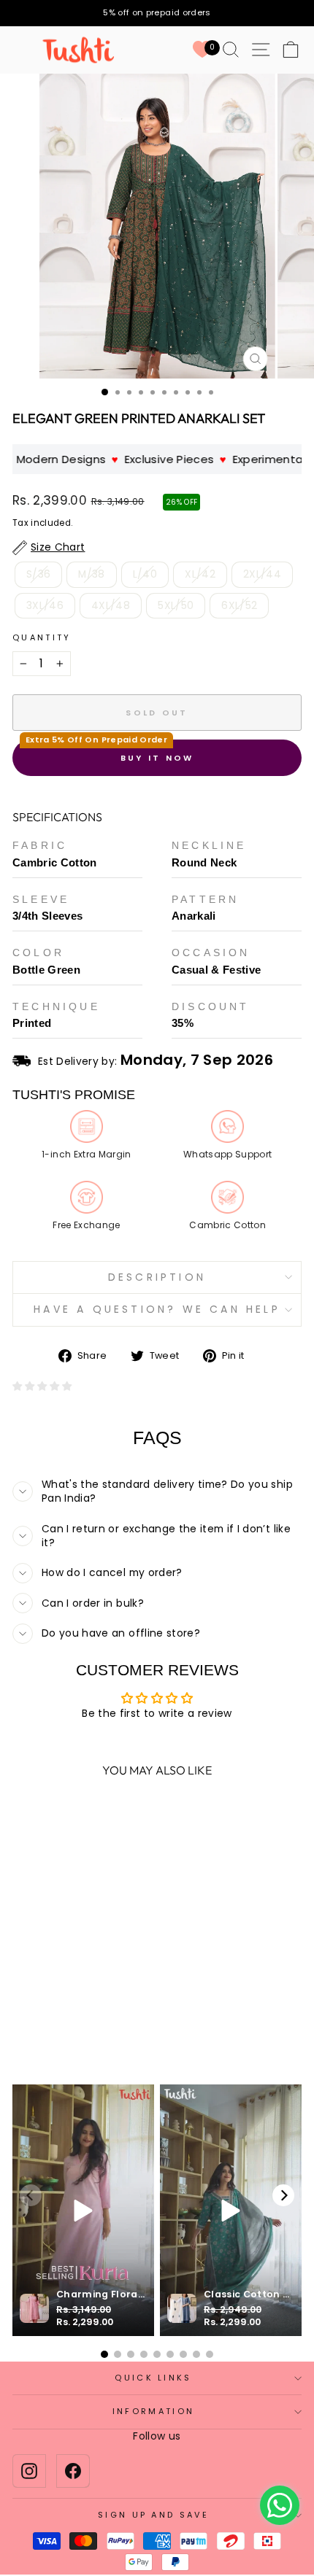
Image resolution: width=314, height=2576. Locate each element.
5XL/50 (176, 606)
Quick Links (153, 2378)
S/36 (38, 574)
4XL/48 (111, 606)
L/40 (145, 574)
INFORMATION (153, 2411)
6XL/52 (239, 606)
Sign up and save (153, 2515)
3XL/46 (45, 606)
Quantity (42, 638)
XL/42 (200, 574)
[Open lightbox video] (83, 2210)
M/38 (91, 574)
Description (157, 1277)
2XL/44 (262, 574)
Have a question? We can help (157, 1309)
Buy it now (157, 758)
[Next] (283, 2195)
